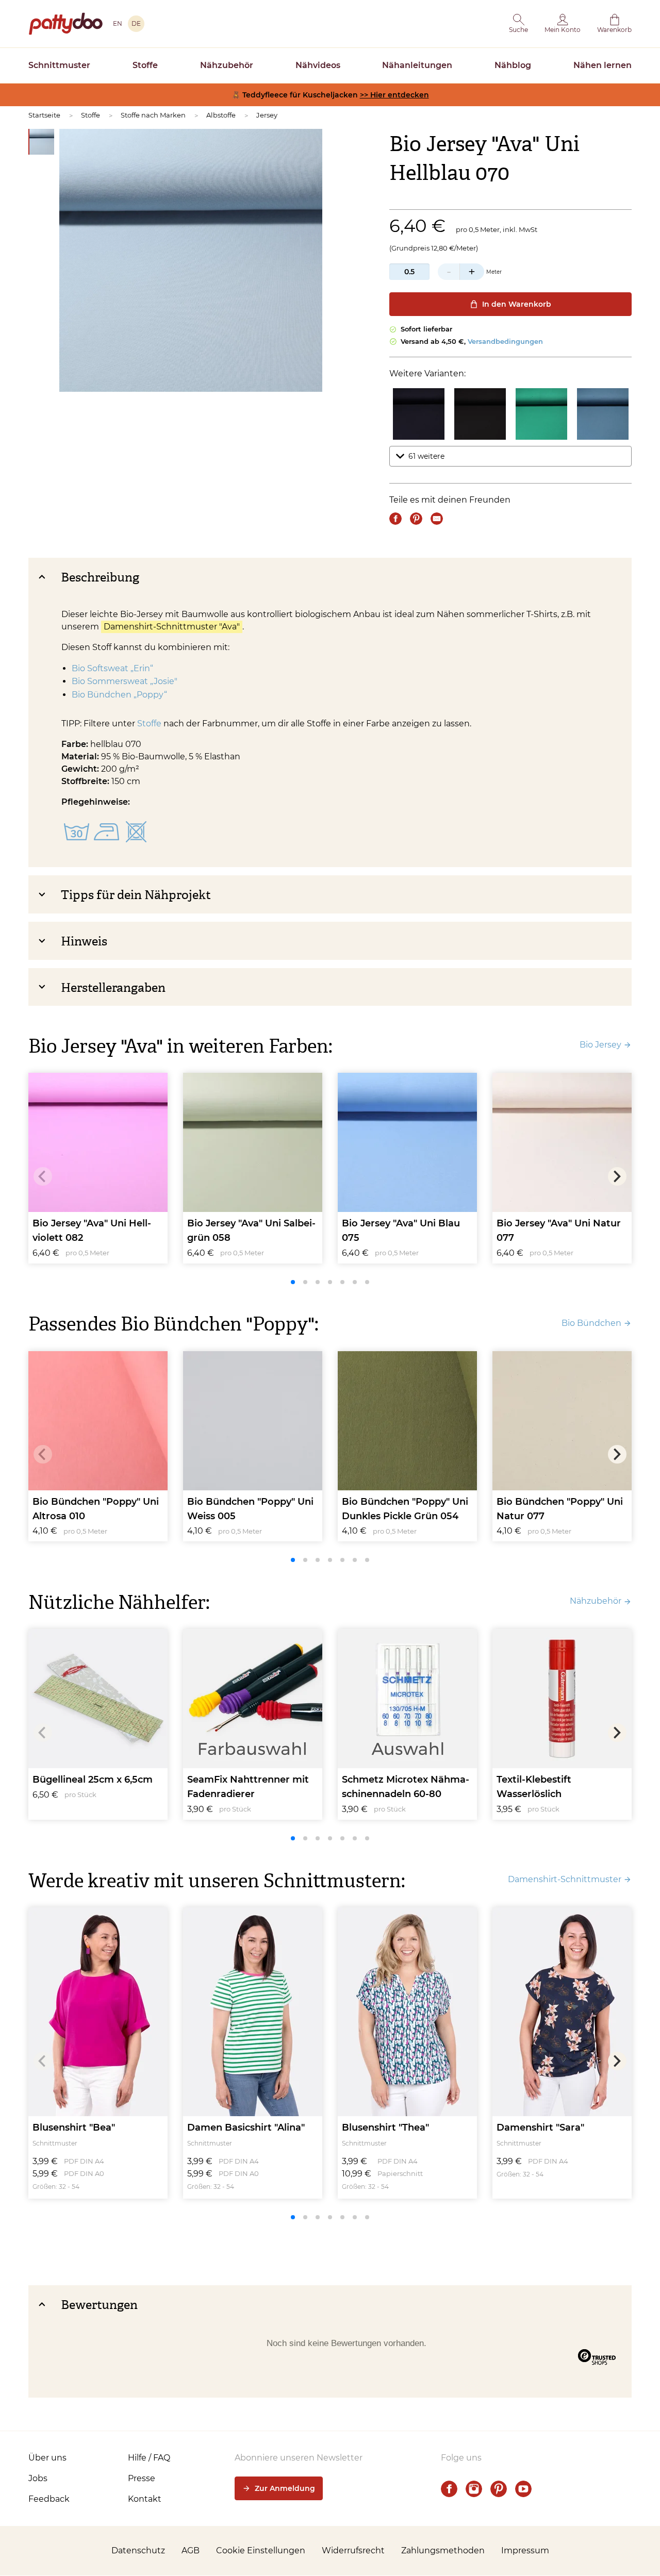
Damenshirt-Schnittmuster (565, 1879)
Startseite (44, 115)
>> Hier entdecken (394, 95)
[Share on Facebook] (395, 519)
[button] (518, 24)
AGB (191, 2550)
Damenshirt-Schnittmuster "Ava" (172, 627)
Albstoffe (221, 115)
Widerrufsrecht (353, 2550)
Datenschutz (138, 2550)
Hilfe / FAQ (149, 2458)
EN (118, 23)
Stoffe (145, 65)
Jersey (267, 115)
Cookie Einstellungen (261, 2550)
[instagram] (474, 2489)
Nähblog (513, 65)
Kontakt (145, 2499)
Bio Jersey (600, 1045)
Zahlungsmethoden (443, 2550)
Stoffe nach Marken (153, 115)
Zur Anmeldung (285, 2488)
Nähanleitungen (417, 65)
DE (136, 23)
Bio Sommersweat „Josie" (125, 681)
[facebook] (449, 2489)
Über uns (47, 2458)
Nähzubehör (227, 65)
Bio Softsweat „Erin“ (113, 668)
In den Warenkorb (517, 304)
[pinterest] (499, 2489)
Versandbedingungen (505, 341)
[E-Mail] (437, 519)
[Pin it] (416, 519)
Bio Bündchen (591, 1323)
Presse (142, 2478)
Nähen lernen (603, 65)
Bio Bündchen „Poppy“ (119, 695)
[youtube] (523, 2489)
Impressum (525, 2550)
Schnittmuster (59, 65)
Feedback (49, 2499)
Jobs (38, 2478)
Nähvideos (318, 65)
